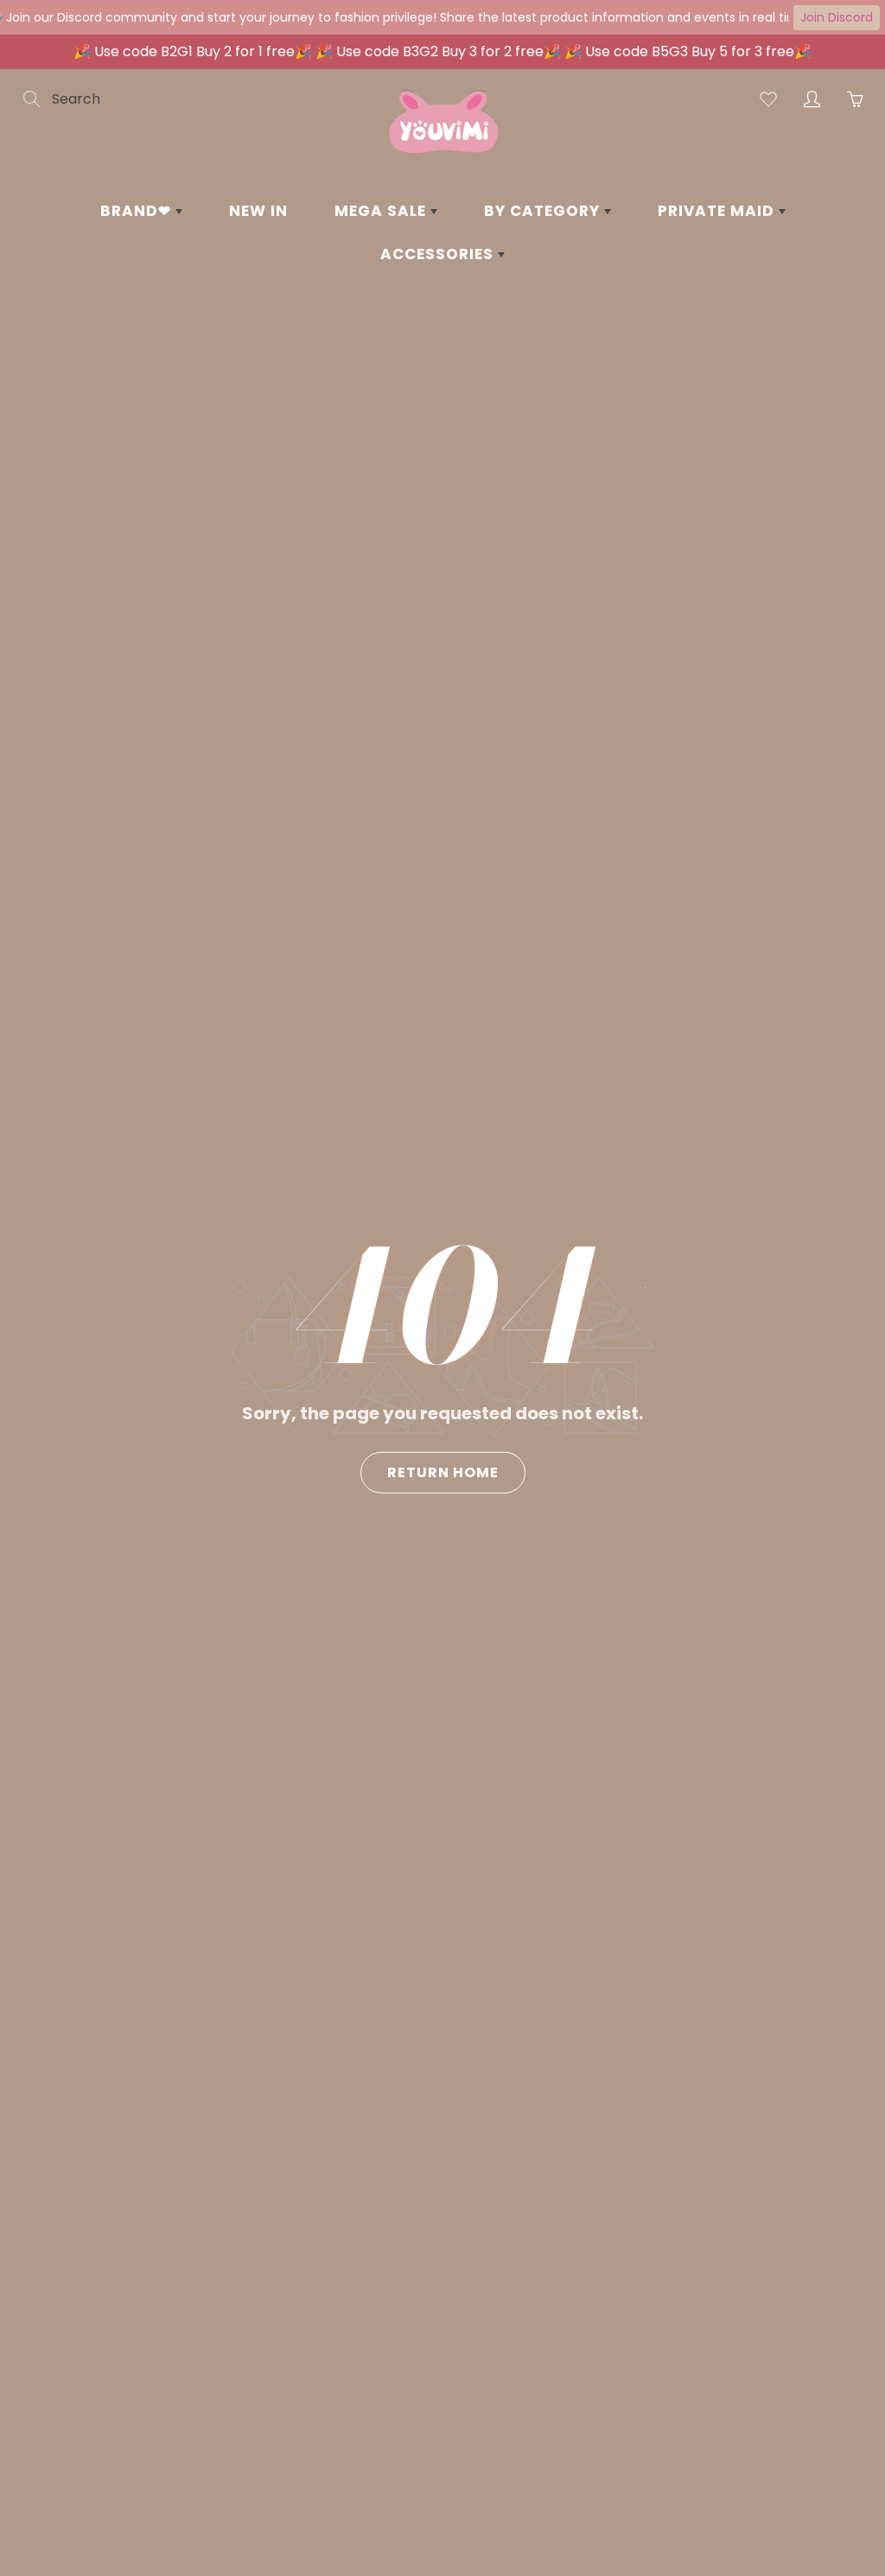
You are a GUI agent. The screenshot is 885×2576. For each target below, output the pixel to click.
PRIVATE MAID (718, 211)
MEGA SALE (382, 211)
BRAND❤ (138, 211)
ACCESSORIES (439, 254)
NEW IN (258, 211)
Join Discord (837, 17)
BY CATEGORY (544, 211)
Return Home (443, 1472)
